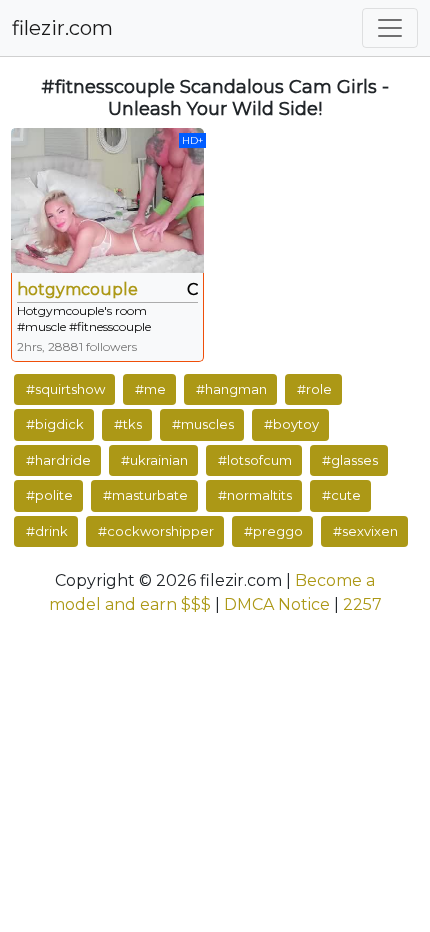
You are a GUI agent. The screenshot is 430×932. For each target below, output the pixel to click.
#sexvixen (365, 531)
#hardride (58, 460)
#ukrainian (154, 460)
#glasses (350, 460)
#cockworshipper (156, 531)
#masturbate (145, 495)
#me (150, 389)
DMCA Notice (277, 604)
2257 (362, 604)
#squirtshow (65, 389)
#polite (49, 495)
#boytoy (291, 424)
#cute (341, 495)
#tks (128, 424)
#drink (47, 531)
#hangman (231, 389)
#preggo (273, 531)
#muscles (203, 424)
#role (314, 389)
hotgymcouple (77, 289)
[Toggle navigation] (390, 28)
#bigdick (55, 424)
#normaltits (255, 495)
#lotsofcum (255, 460)
